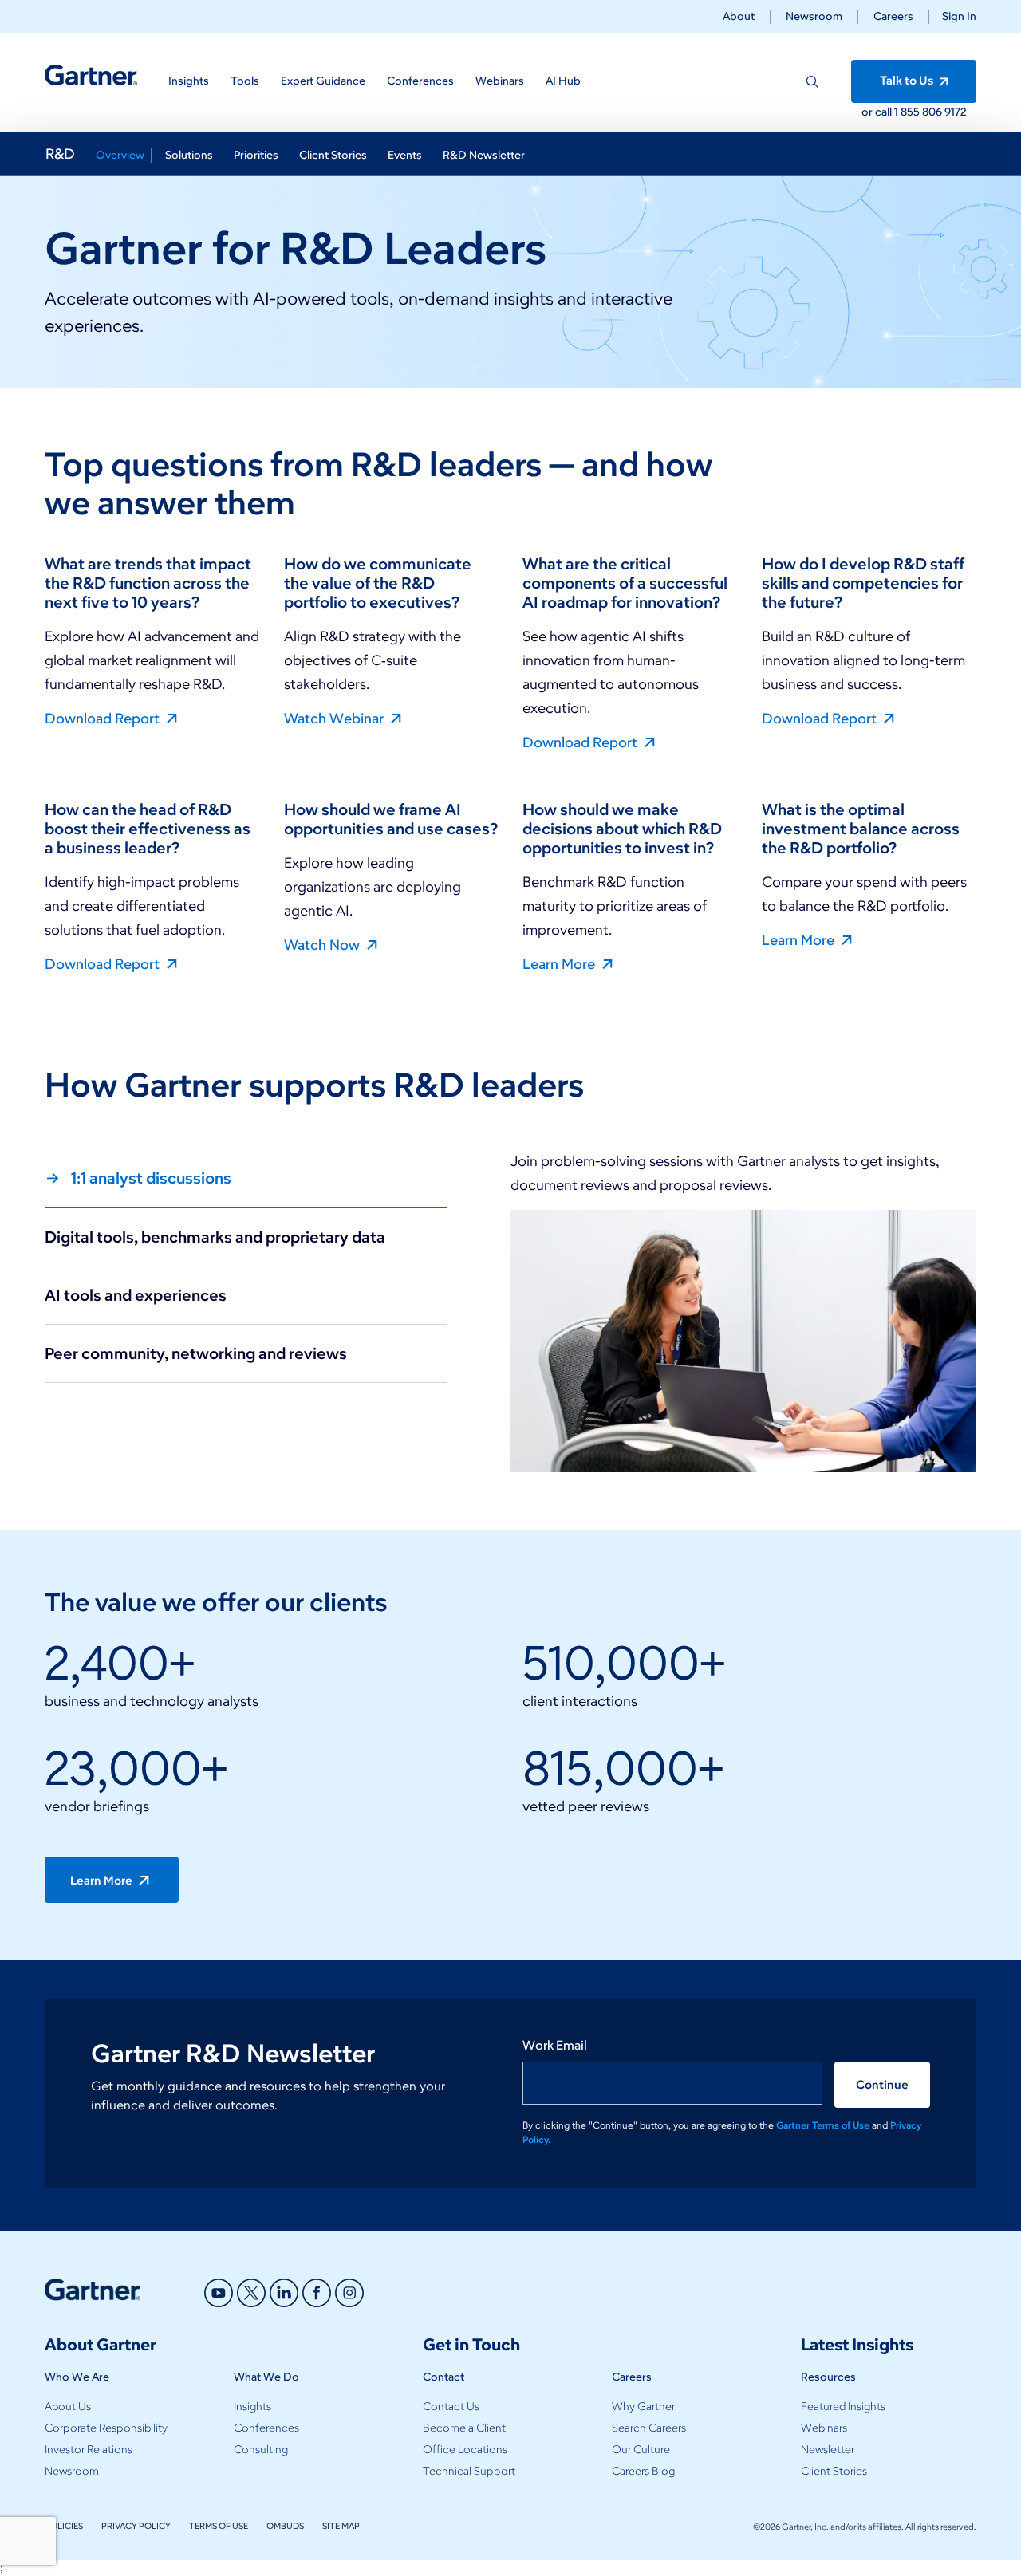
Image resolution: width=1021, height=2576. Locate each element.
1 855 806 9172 (930, 112)
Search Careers (649, 2428)
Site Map (341, 2526)
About (739, 16)
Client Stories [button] (333, 155)
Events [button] (405, 155)
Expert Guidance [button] (323, 81)
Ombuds (285, 2526)
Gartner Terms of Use (824, 2125)
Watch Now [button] (323, 944)
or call (878, 112)
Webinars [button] (500, 81)
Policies (64, 2526)
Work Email (555, 2045)
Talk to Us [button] (908, 81)
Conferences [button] (420, 81)
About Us (68, 2407)
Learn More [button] (560, 963)
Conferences (266, 2428)
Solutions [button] (189, 155)
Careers (893, 16)
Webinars (824, 2428)
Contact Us (451, 2407)
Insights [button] (189, 81)
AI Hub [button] (563, 81)
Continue (882, 2085)
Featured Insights (843, 2407)
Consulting (261, 2450)
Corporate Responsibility (106, 2428)
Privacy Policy (136, 2526)
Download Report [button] (104, 718)
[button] (953, 16)
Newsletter (828, 2450)
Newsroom (814, 16)
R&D (60, 154)
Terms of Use (219, 2526)
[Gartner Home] (91, 75)
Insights (252, 2407)
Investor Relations (89, 2450)
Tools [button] (245, 81)
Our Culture (641, 2450)
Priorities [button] (256, 155)
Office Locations (465, 2450)
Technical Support (469, 2471)
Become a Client (464, 2428)
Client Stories (834, 2471)
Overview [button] (120, 155)
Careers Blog (643, 2471)
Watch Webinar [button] (335, 718)
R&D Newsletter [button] (484, 155)
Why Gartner (643, 2407)
